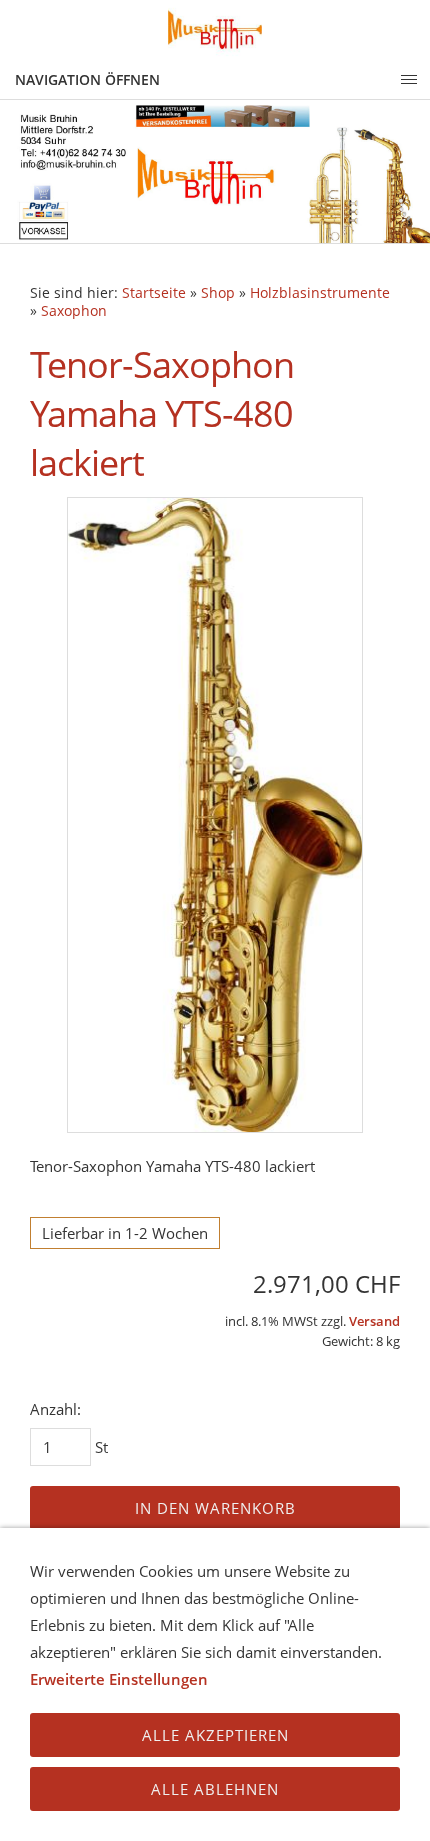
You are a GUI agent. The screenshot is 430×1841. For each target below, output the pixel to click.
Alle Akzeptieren (215, 1735)
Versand (374, 1321)
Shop (218, 293)
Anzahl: (55, 1409)
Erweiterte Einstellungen (119, 1679)
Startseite (154, 293)
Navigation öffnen (87, 79)
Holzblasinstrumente (320, 293)
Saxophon (74, 311)
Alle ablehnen (215, 1789)
